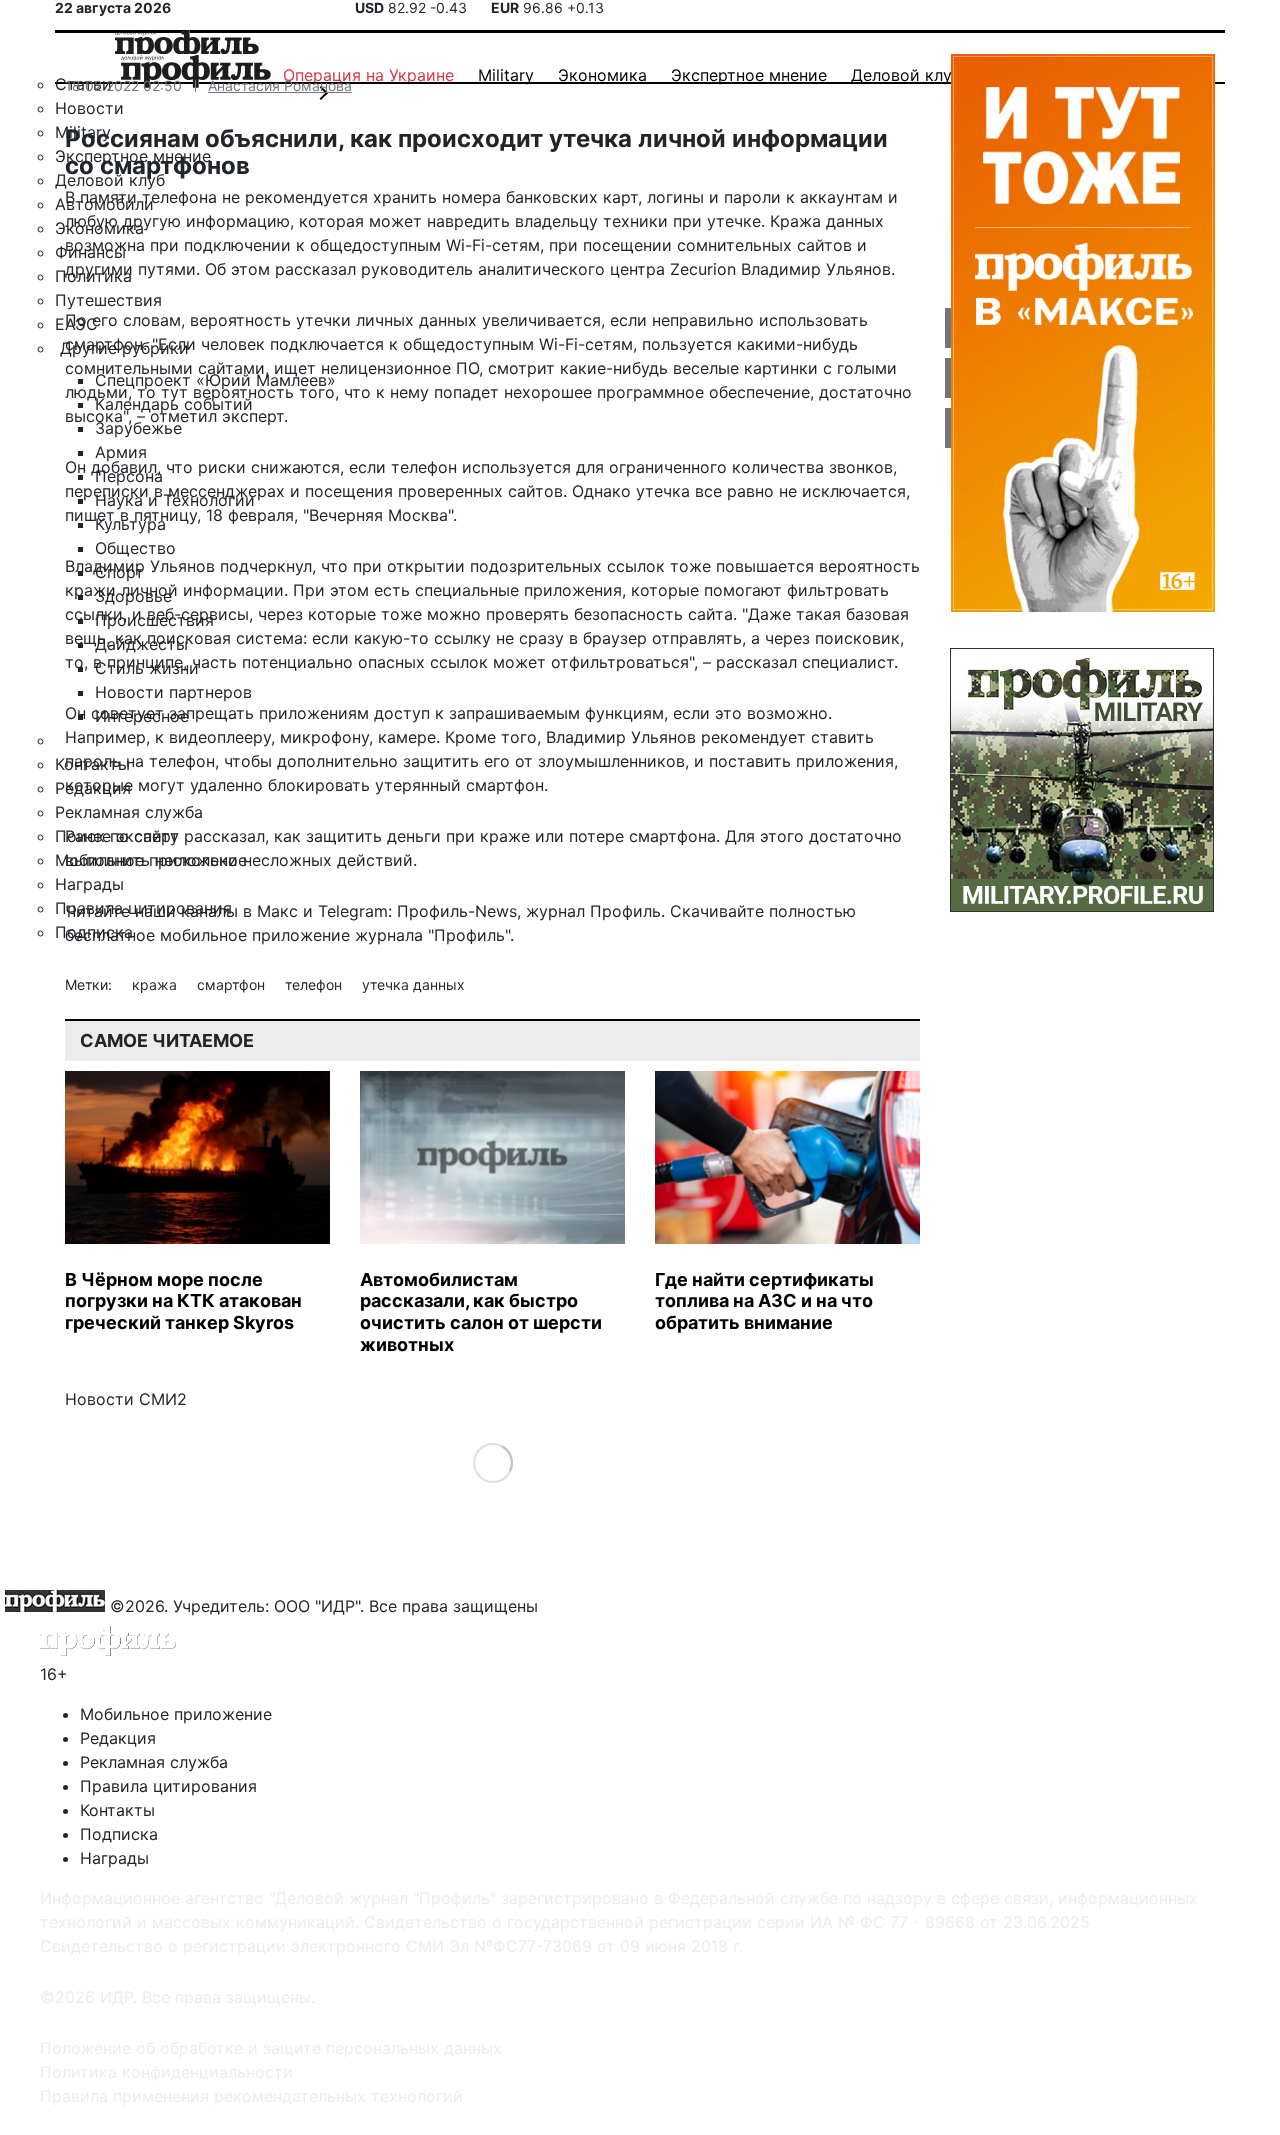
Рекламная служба (154, 1762)
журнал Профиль (593, 911)
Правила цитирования (168, 1786)
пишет (90, 515)
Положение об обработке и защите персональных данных (271, 2048)
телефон (315, 984)
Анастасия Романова (280, 85)
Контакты (117, 1810)
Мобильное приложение (176, 1714)
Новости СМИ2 (126, 1399)
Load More (492, 1462)
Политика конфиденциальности (166, 2072)
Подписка (119, 1834)
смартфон (233, 984)
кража (156, 984)
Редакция (118, 1738)
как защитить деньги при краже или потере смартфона (495, 836)
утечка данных (413, 984)
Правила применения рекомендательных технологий (251, 2096)
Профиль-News (457, 911)
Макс (277, 911)
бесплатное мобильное (156, 935)
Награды (114, 1858)
